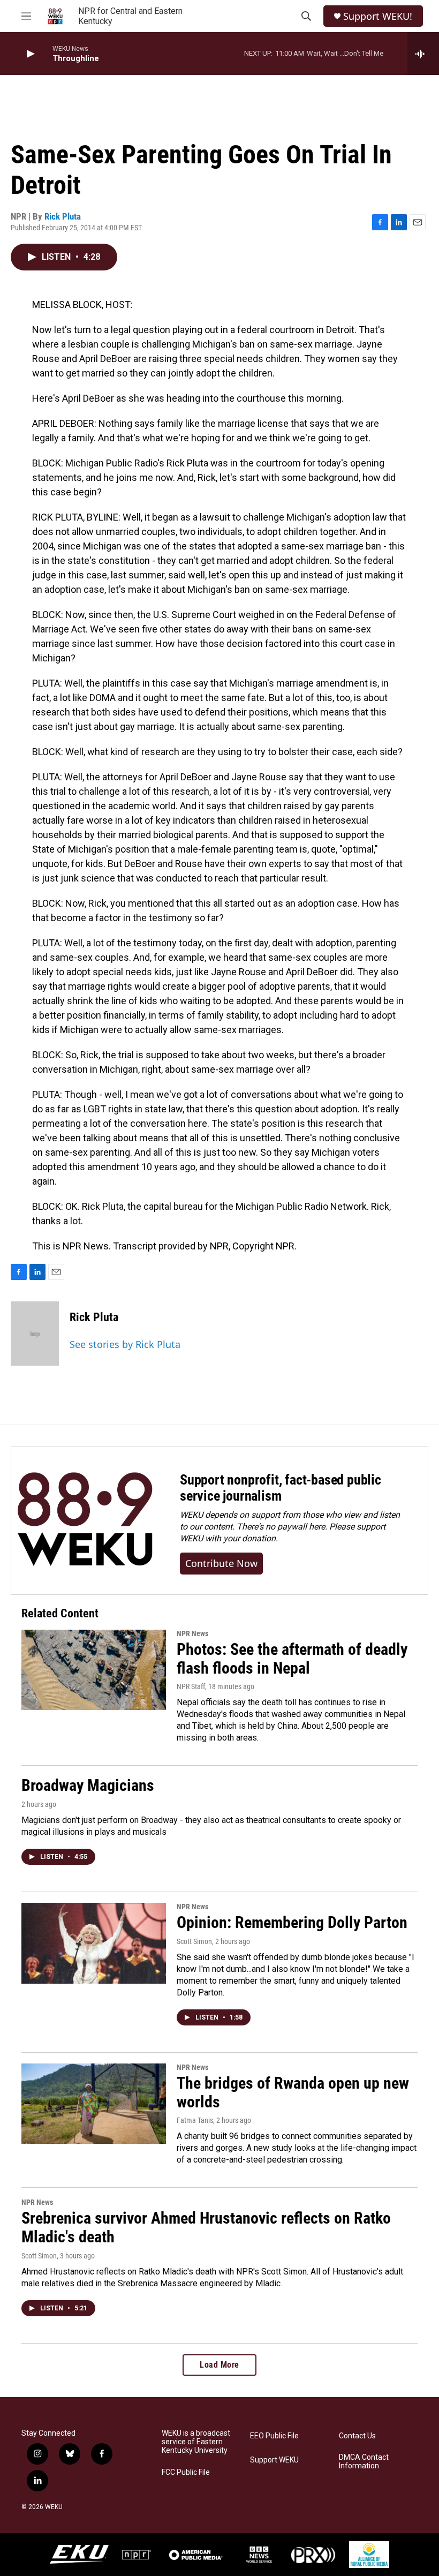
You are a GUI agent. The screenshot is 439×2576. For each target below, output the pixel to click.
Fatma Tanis (195, 2120)
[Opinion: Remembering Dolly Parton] (94, 1943)
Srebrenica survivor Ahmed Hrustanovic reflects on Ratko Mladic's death (206, 2227)
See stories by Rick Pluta (125, 1344)
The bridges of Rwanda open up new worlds (293, 2092)
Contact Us (357, 2436)
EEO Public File (274, 2436)
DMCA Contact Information (364, 2462)
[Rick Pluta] (35, 1334)
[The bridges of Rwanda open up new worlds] (94, 2104)
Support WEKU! (378, 16)
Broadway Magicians (88, 1785)
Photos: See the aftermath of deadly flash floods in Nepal (292, 1659)
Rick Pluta (63, 216)
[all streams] (423, 54)
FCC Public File (186, 2472)
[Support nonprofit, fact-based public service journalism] (85, 1521)
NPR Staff (191, 1686)
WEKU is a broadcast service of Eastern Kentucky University (196, 2442)
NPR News (192, 1633)
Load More (219, 2365)
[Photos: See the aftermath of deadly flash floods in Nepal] (94, 1670)
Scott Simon (194, 1941)
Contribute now (221, 1563)
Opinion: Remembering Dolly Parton (292, 1922)
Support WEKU (274, 2460)
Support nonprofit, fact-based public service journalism (281, 1488)
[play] (29, 54)
